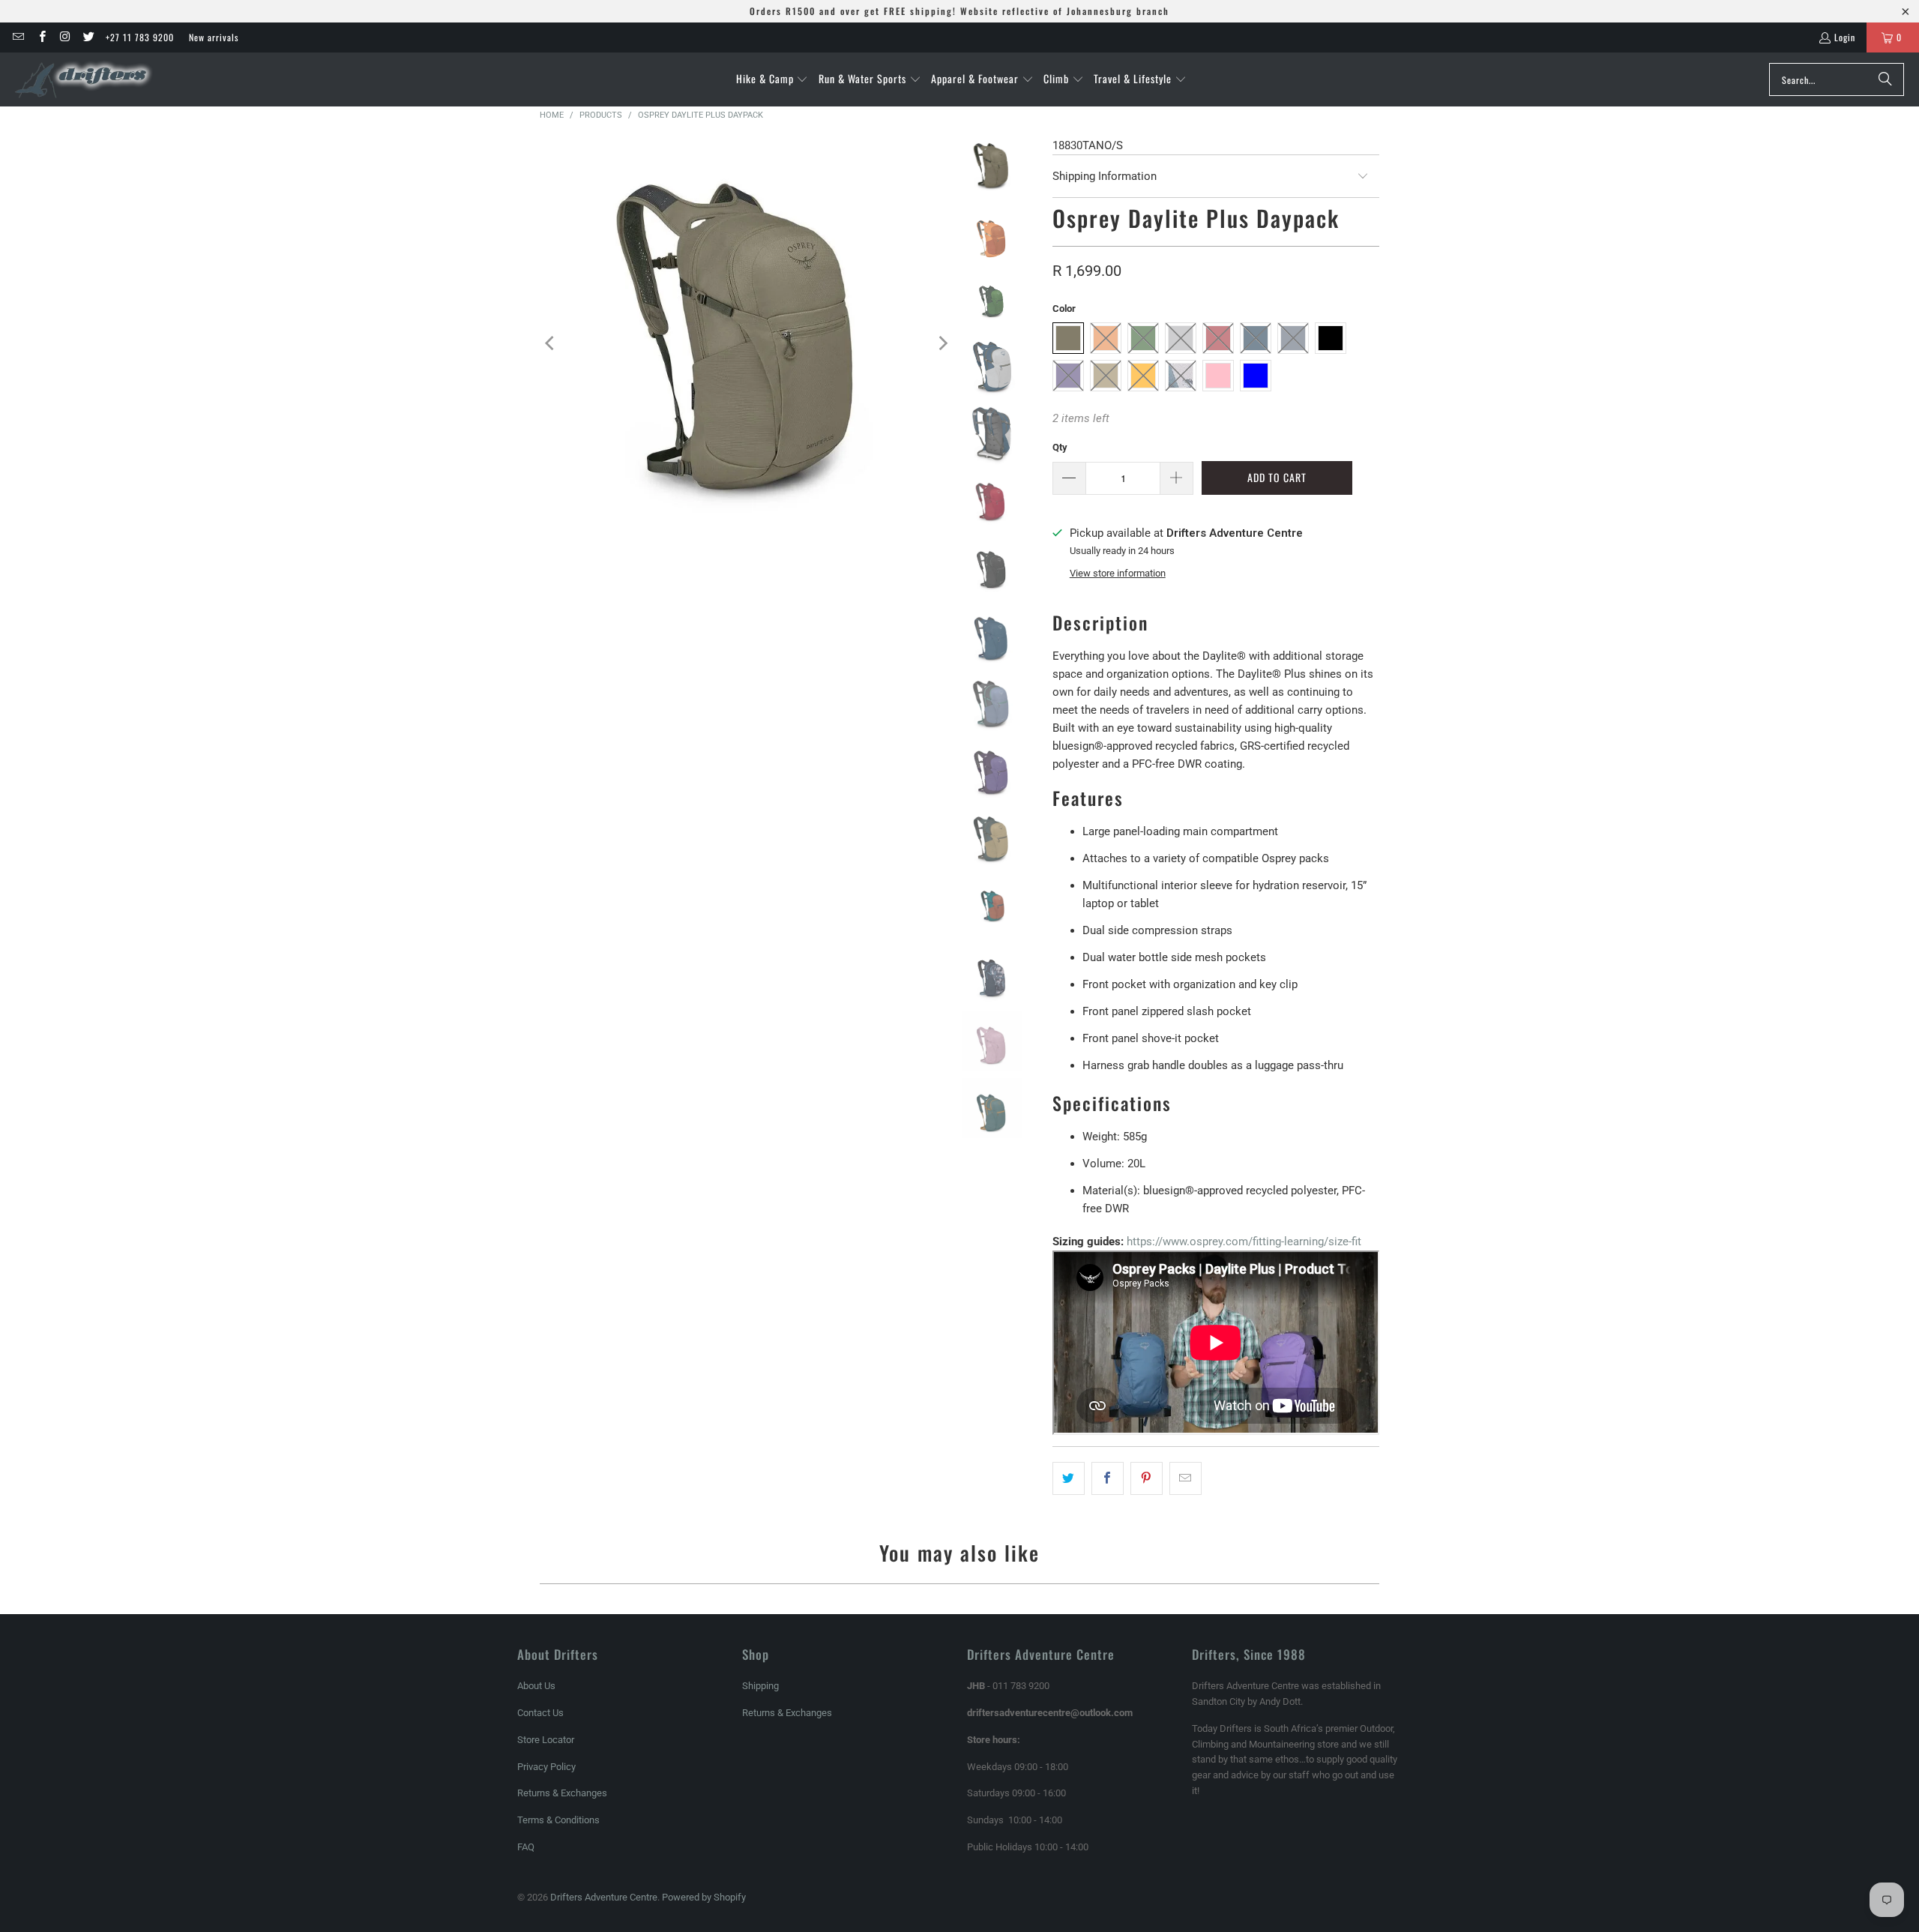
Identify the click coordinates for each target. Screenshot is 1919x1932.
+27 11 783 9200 (140, 37)
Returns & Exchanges (562, 1793)
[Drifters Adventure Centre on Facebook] (41, 37)
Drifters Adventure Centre (604, 1897)
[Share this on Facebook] (1108, 1478)
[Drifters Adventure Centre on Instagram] (65, 37)
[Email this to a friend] (1186, 1478)
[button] (772, 79)
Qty (1060, 447)
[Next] (942, 343)
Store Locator (546, 1740)
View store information (1118, 573)
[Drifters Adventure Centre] (84, 79)
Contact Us (540, 1713)
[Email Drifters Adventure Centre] (18, 37)
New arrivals (214, 37)
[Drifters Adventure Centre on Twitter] (88, 37)
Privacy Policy (546, 1767)
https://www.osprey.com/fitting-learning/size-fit (1244, 1242)
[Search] (1885, 79)
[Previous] (551, 343)
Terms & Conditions (558, 1820)
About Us (536, 1686)
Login (1845, 37)
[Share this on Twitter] (1069, 1478)
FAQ (526, 1847)
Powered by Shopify (704, 1897)
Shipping (760, 1686)
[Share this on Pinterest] (1147, 1478)
